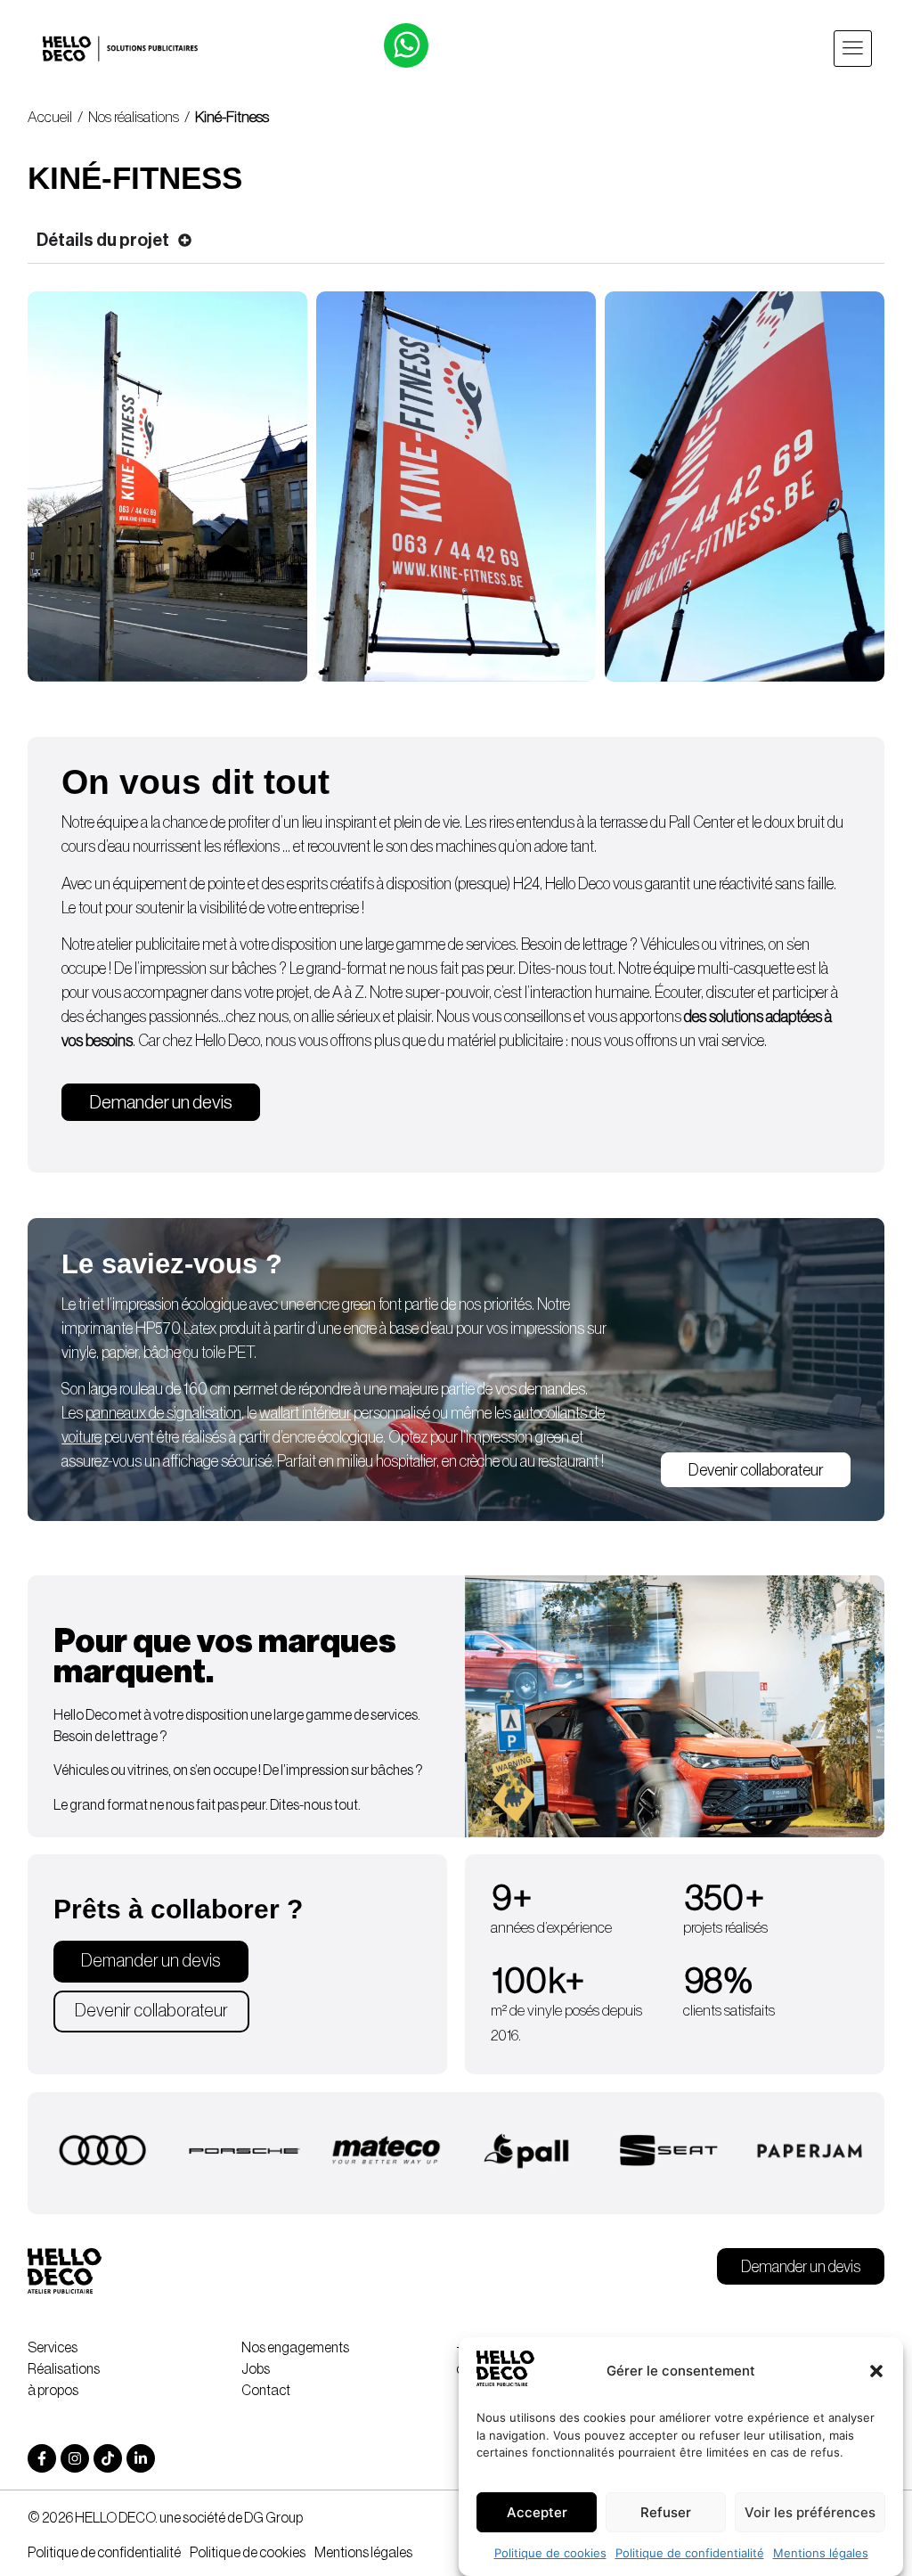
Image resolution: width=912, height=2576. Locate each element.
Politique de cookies (550, 2553)
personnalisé (345, 1413)
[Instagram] (75, 2458)
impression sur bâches (209, 969)
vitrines (741, 945)
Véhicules (670, 945)
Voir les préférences (810, 2512)
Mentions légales (821, 2553)
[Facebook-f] (42, 2458)
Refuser (666, 2512)
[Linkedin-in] (141, 2458)
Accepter (537, 2512)
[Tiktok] (108, 2458)
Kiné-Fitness (233, 117)
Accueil (50, 117)
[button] (876, 2371)
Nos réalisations (134, 117)
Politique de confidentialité (690, 2553)
